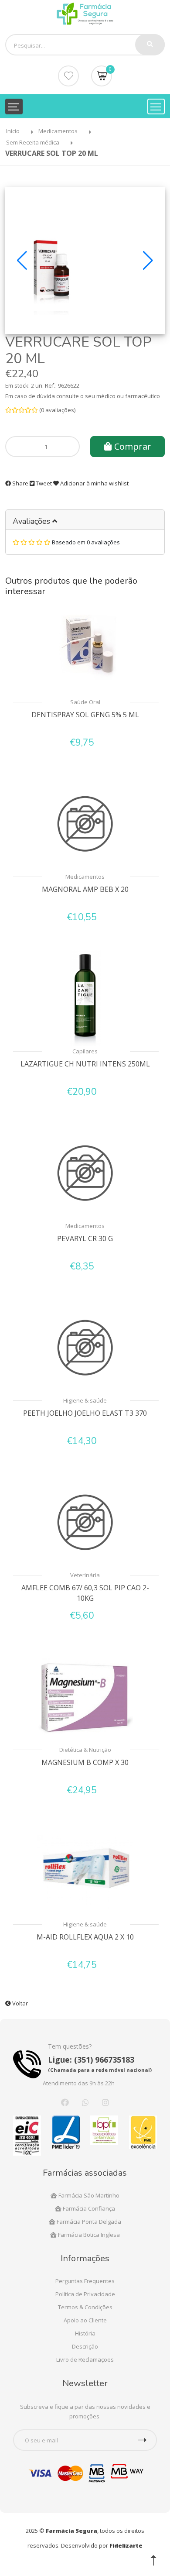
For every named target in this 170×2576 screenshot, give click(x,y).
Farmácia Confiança (88, 2208)
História (85, 2333)
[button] (22, 261)
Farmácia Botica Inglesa (88, 2235)
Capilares (85, 1051)
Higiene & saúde (85, 1400)
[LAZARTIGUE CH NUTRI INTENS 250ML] (85, 998)
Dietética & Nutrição (85, 1750)
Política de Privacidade (85, 2294)
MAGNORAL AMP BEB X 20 (85, 889)
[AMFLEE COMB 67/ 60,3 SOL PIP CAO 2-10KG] (85, 1522)
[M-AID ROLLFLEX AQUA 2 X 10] (85, 1871)
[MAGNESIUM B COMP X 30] (85, 1697)
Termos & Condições (85, 2307)
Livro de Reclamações (85, 2359)
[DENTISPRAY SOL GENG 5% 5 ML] (85, 647)
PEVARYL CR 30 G (85, 1238)
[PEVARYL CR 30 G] (85, 1173)
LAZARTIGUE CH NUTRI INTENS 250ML (85, 1064)
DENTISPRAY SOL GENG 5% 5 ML (85, 715)
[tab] (85, 520)
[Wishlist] (68, 76)
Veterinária (85, 1575)
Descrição (85, 2346)
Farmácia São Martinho (88, 2195)
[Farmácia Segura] (85, 13)
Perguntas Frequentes (85, 2281)
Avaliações (32, 521)
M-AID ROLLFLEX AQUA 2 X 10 (85, 1937)
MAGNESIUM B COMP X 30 (85, 1762)
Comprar (132, 446)
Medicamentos (85, 877)
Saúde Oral (85, 702)
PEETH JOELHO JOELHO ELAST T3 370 (85, 1413)
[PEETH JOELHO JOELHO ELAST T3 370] (85, 1348)
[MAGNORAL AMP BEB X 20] (85, 824)
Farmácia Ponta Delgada (88, 2222)
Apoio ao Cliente (85, 2320)
